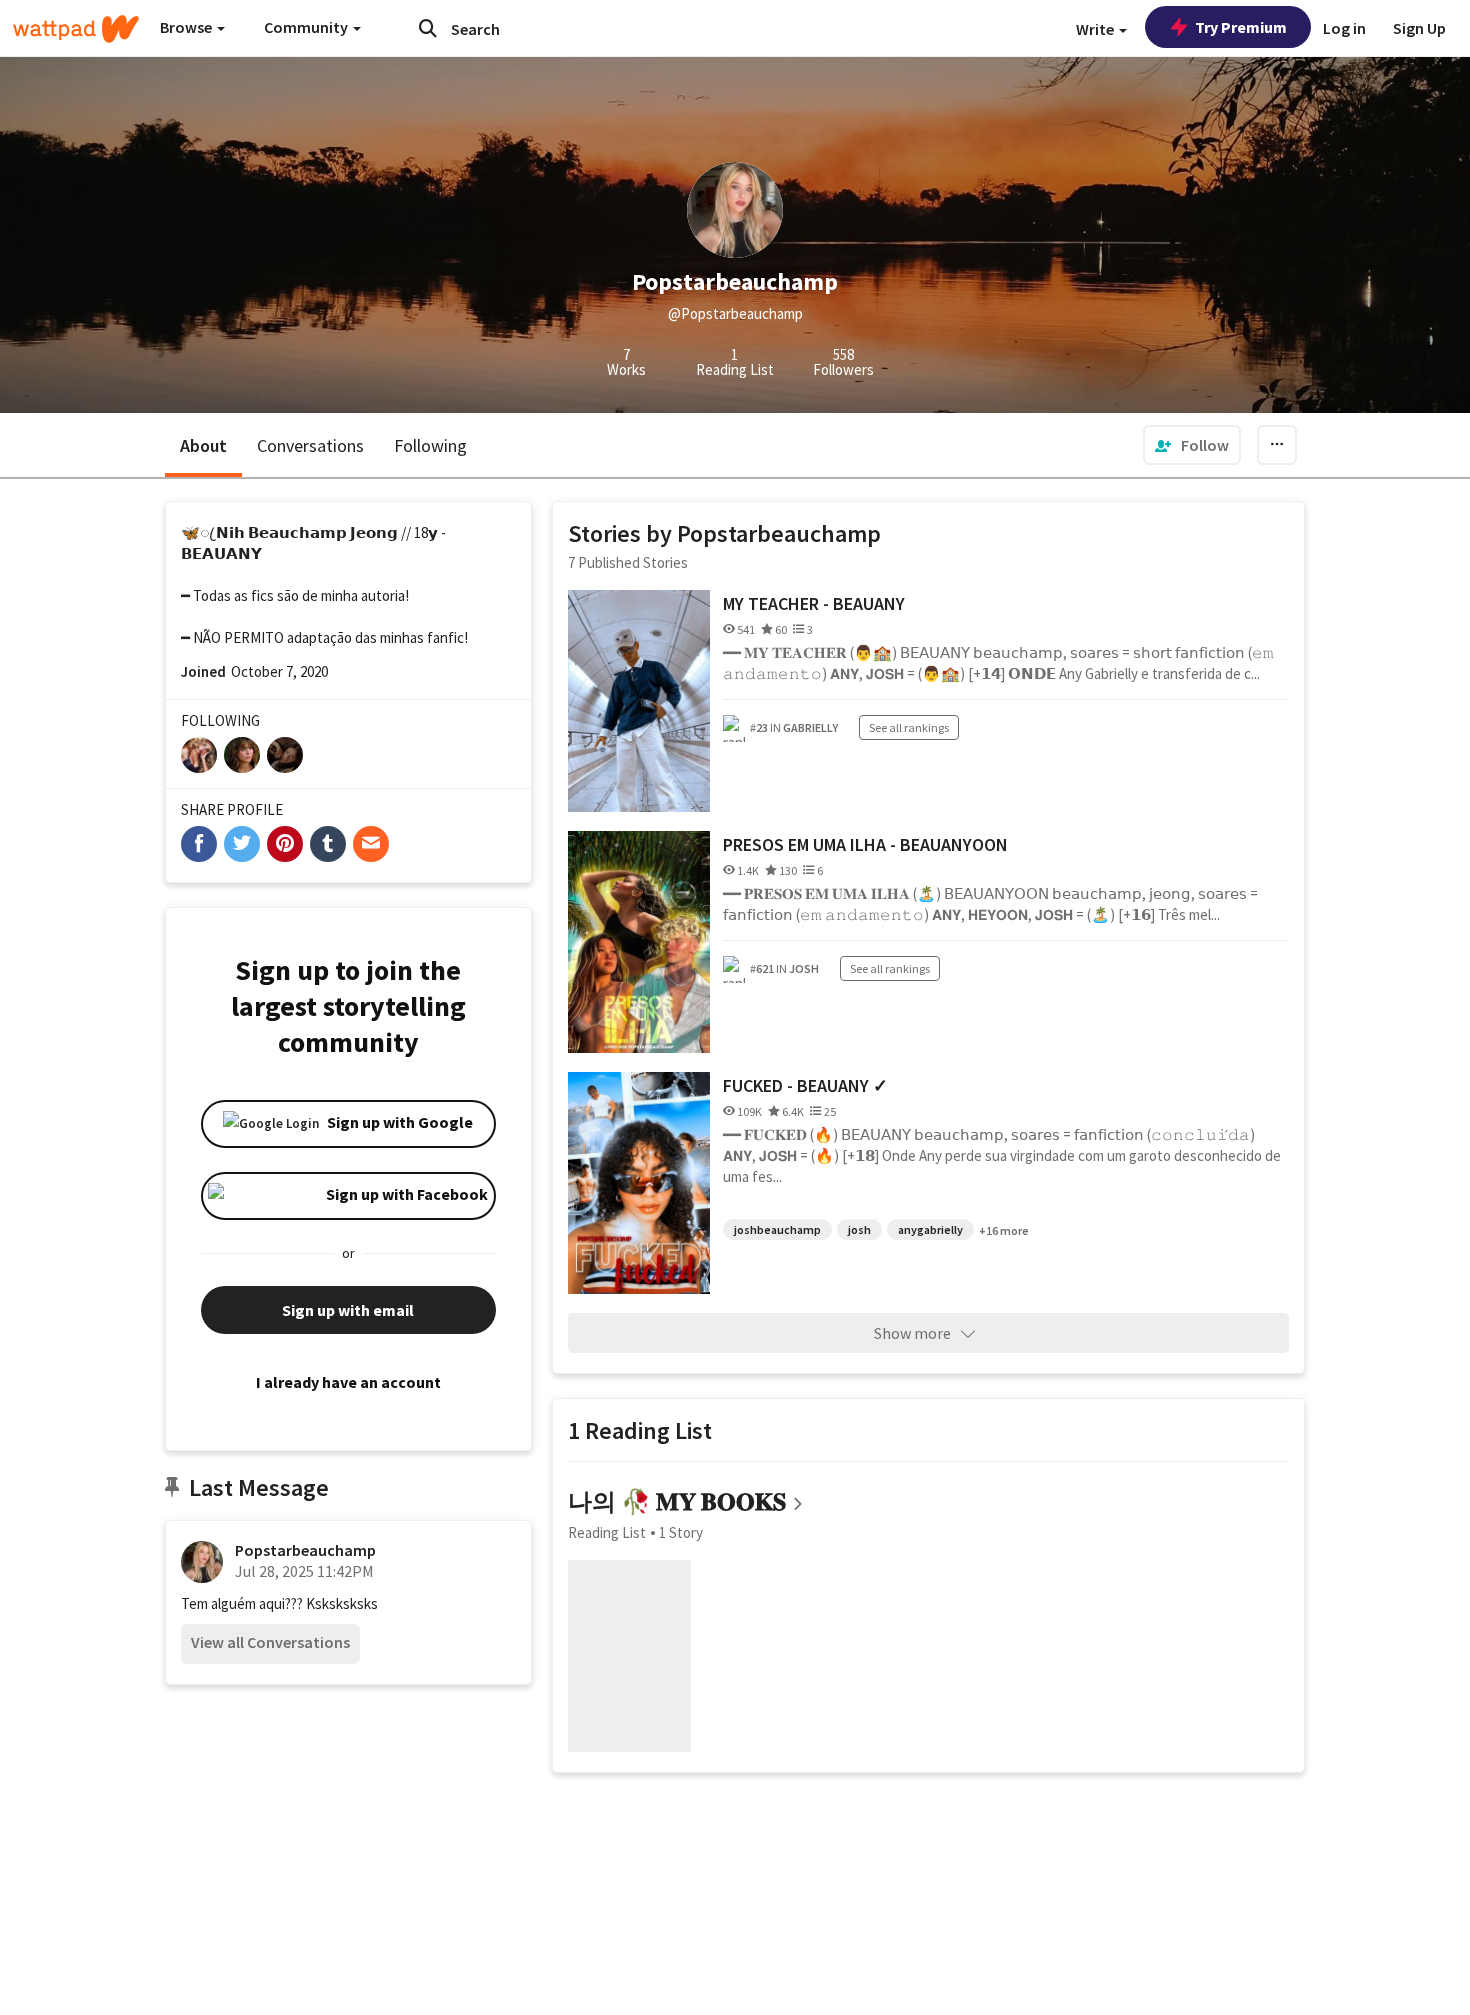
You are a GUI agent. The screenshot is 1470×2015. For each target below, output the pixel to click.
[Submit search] (428, 28)
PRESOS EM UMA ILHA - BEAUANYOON (865, 844)
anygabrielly (930, 1229)
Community (307, 27)
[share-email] (371, 844)
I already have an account (348, 1382)
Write (1096, 29)
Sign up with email (348, 1310)
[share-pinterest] (285, 844)
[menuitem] (1192, 445)
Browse (187, 27)
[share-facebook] (199, 844)
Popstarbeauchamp (305, 1550)
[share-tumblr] (328, 844)
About (203, 445)
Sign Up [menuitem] (1419, 28)
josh (859, 1229)
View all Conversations (270, 1642)
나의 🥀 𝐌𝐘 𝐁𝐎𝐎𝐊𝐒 (677, 1501)
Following (430, 445)
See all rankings (909, 727)
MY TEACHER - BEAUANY (814, 603)
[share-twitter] (242, 844)
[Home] (76, 29)
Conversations (310, 445)
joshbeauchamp (777, 1229)
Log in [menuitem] (1344, 28)
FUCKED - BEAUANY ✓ (805, 1085)
